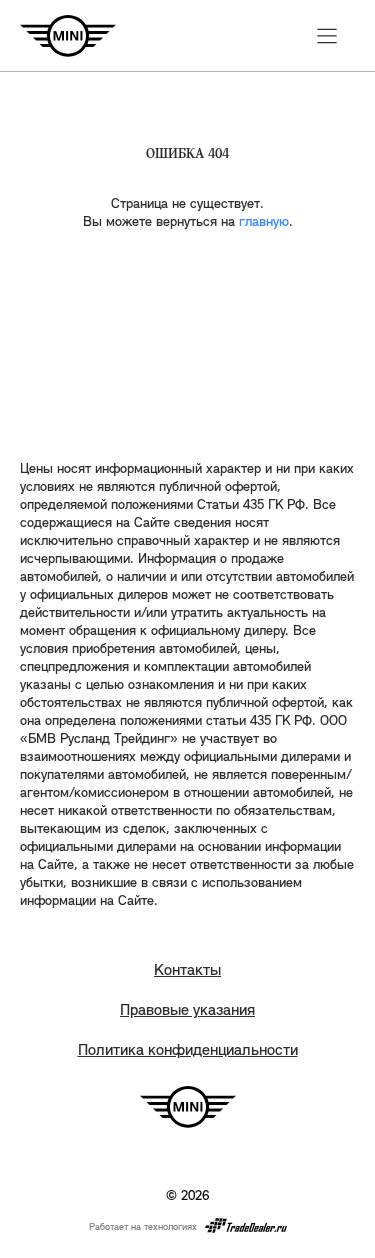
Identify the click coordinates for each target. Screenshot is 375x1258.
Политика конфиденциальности (188, 1051)
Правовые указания (187, 1011)
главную (264, 222)
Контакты (187, 971)
